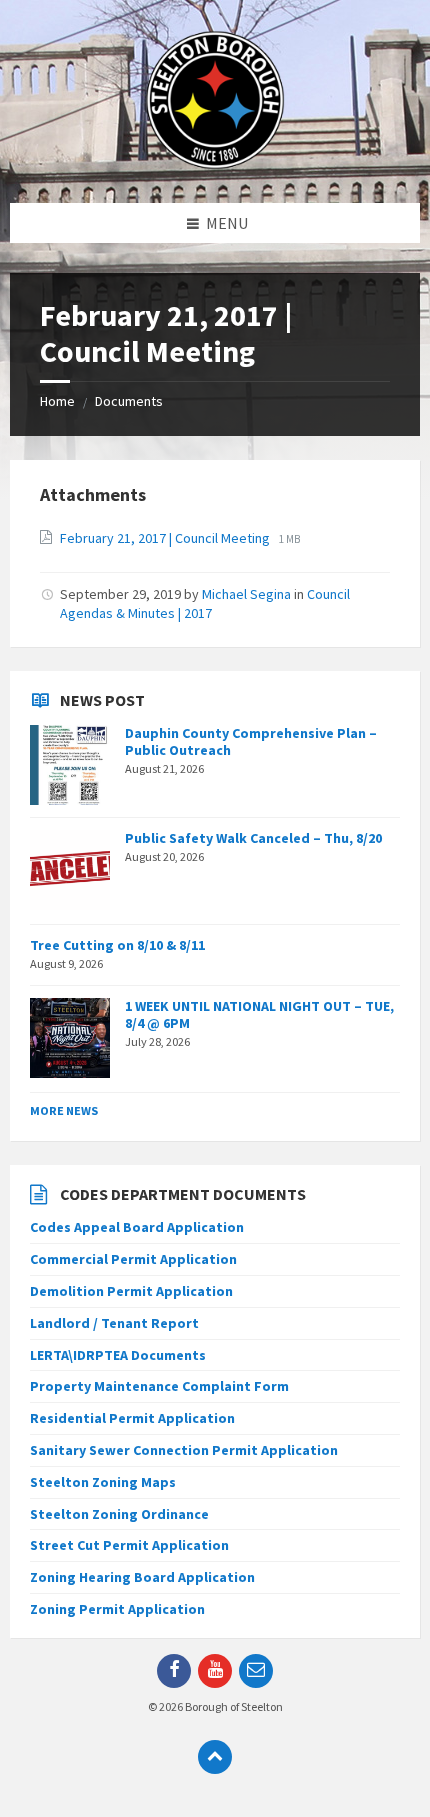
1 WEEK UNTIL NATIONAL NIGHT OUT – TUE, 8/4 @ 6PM (259, 1014)
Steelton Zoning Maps (103, 1482)
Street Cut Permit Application (129, 1545)
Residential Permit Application (132, 1418)
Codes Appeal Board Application (137, 1227)
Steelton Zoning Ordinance (119, 1514)
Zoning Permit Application (117, 1609)
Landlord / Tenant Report (114, 1323)
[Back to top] (215, 1757)
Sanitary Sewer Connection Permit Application (184, 1450)
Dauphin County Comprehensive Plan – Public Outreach (251, 741)
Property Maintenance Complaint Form (159, 1386)
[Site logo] (215, 164)
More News (64, 1110)
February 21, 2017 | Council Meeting (166, 538)
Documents (129, 401)
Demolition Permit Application (131, 1291)
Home (57, 401)
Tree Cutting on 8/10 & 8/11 (117, 945)
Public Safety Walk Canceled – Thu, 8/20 (253, 838)
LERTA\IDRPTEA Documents (118, 1355)
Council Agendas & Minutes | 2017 (205, 603)
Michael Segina (246, 594)
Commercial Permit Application (133, 1259)
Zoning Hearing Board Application (142, 1577)
